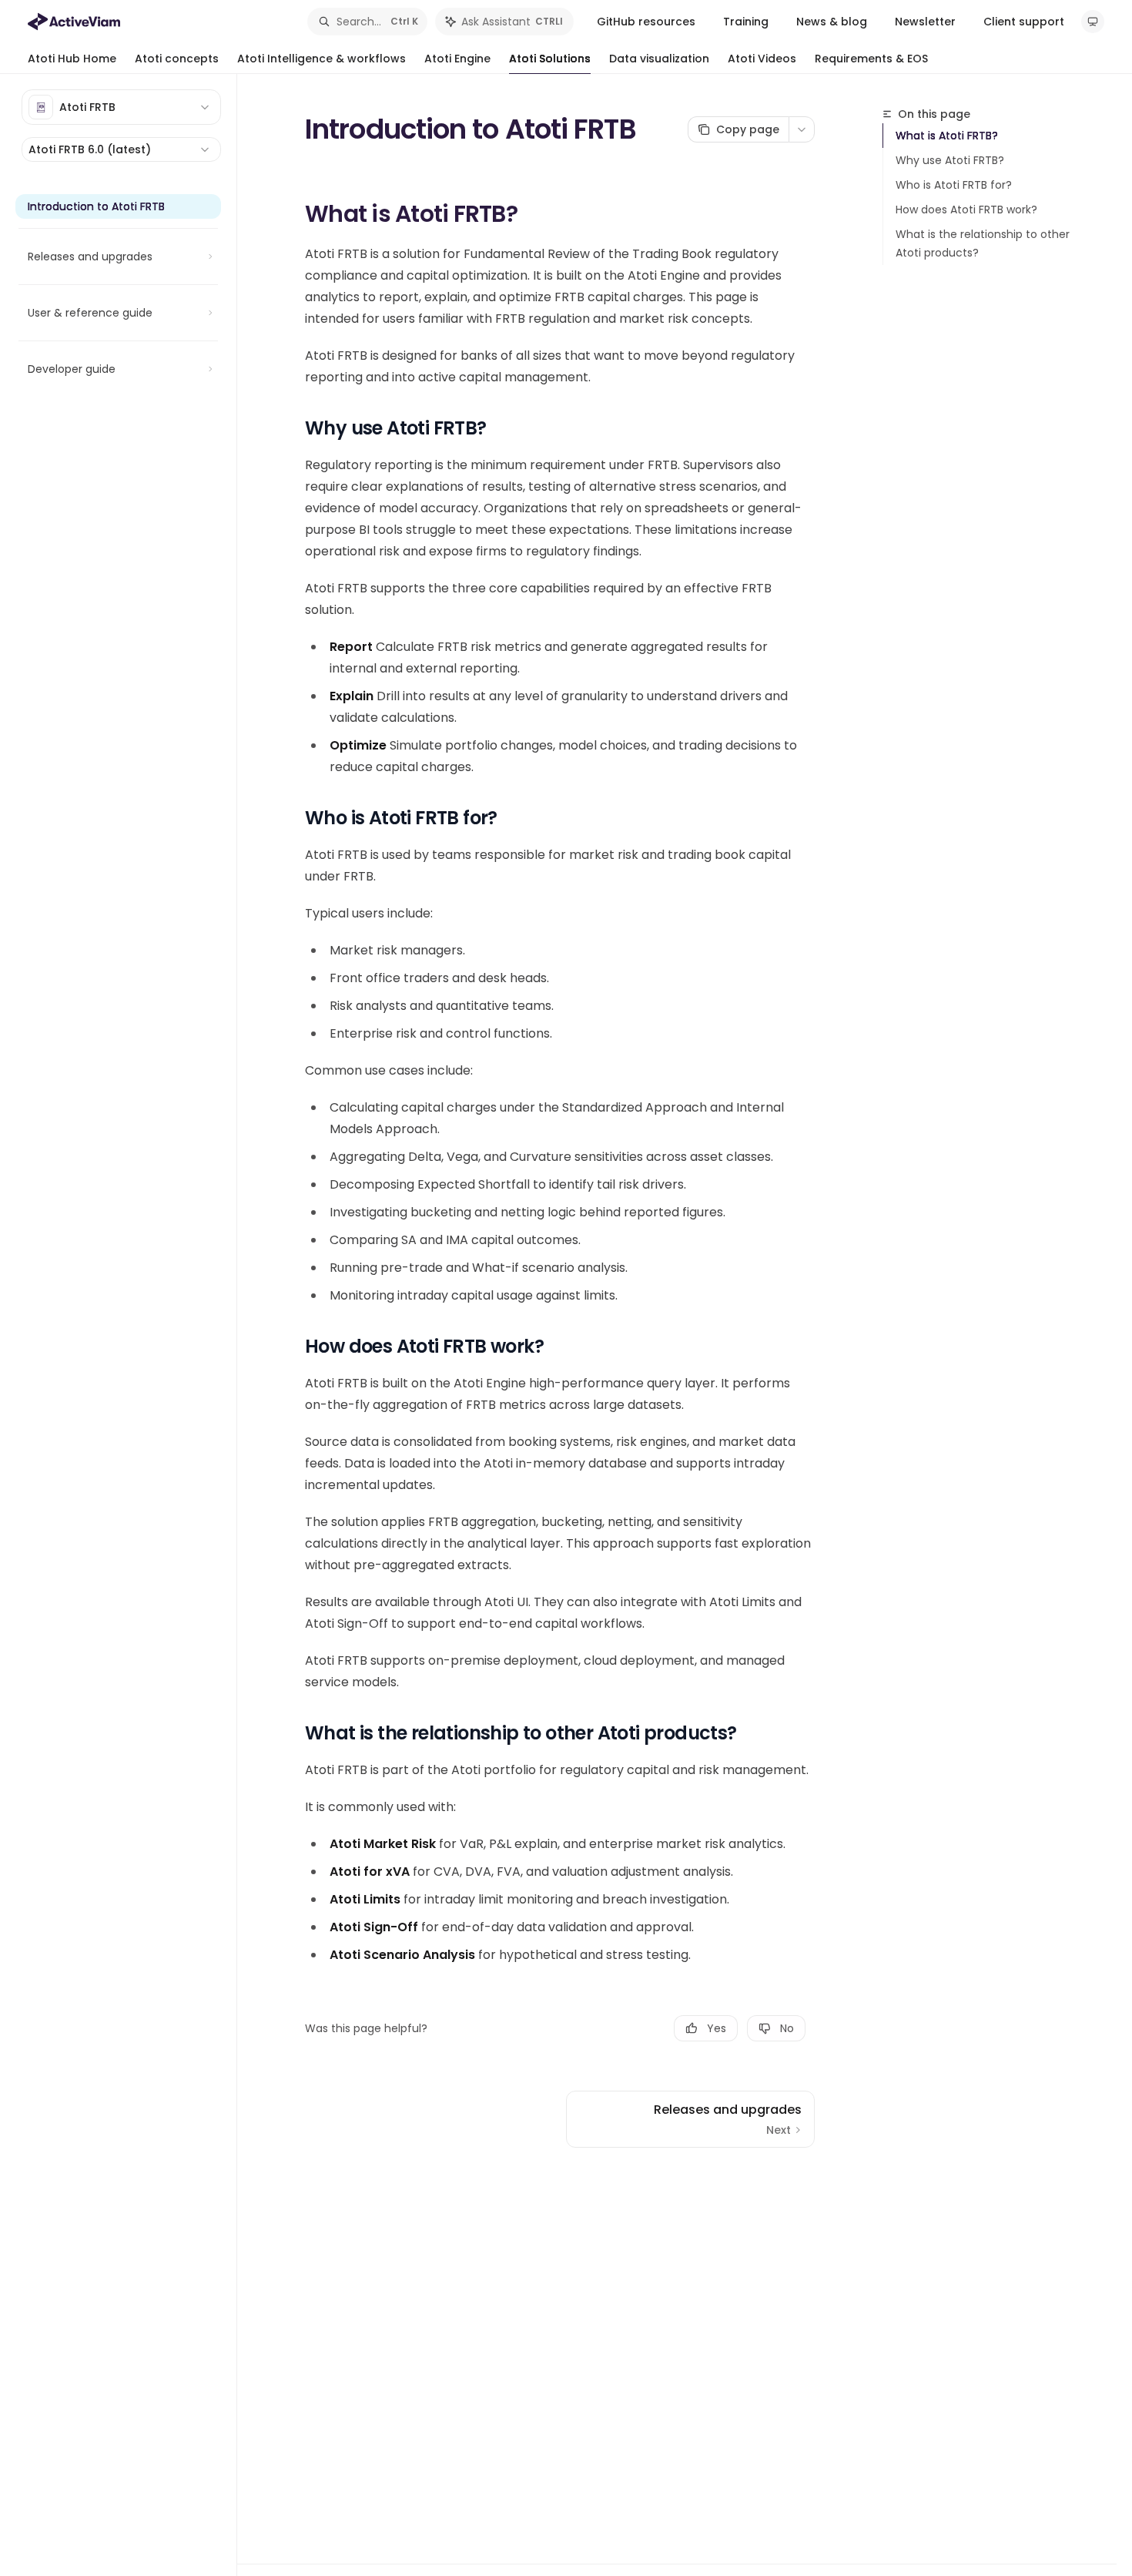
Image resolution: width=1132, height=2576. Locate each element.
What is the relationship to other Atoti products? (983, 243)
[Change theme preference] (1093, 22)
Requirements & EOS (871, 59)
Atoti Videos (762, 59)
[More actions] (802, 129)
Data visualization (659, 59)
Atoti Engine (457, 59)
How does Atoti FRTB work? (966, 210)
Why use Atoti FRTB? (950, 160)
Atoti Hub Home (72, 59)
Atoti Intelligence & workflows (322, 59)
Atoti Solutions (550, 59)
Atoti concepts (177, 59)
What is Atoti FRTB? (947, 136)
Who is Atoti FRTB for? (954, 185)
